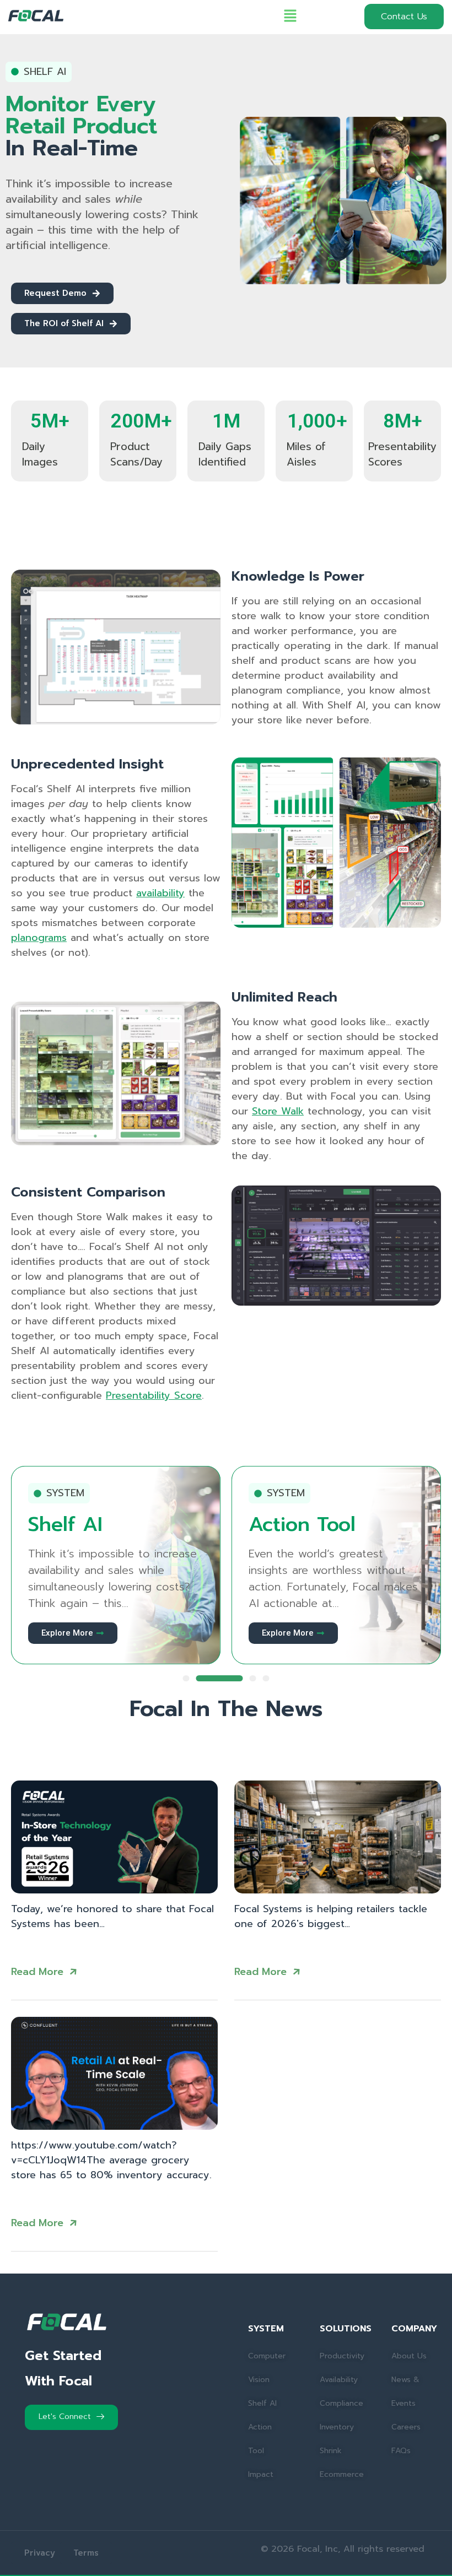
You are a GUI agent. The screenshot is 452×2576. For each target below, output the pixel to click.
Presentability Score (154, 1395)
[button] (290, 17)
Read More (37, 1972)
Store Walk (278, 1111)
